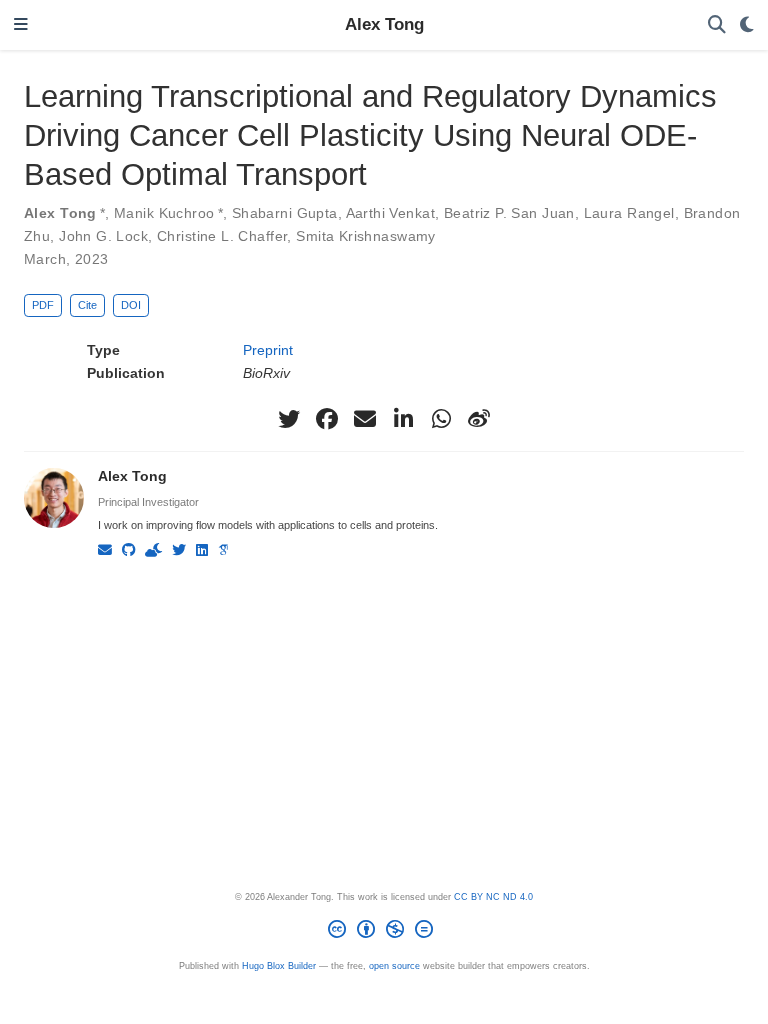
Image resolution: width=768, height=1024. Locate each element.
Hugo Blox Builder (279, 966)
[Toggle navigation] (21, 25)
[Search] (717, 25)
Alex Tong (384, 24)
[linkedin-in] (403, 419)
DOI (131, 305)
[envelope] (365, 419)
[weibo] (479, 419)
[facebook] (327, 419)
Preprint (268, 350)
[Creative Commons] (384, 932)
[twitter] (289, 419)
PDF (43, 305)
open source (394, 966)
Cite (87, 305)
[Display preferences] (747, 25)
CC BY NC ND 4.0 (493, 897)
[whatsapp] (441, 419)
